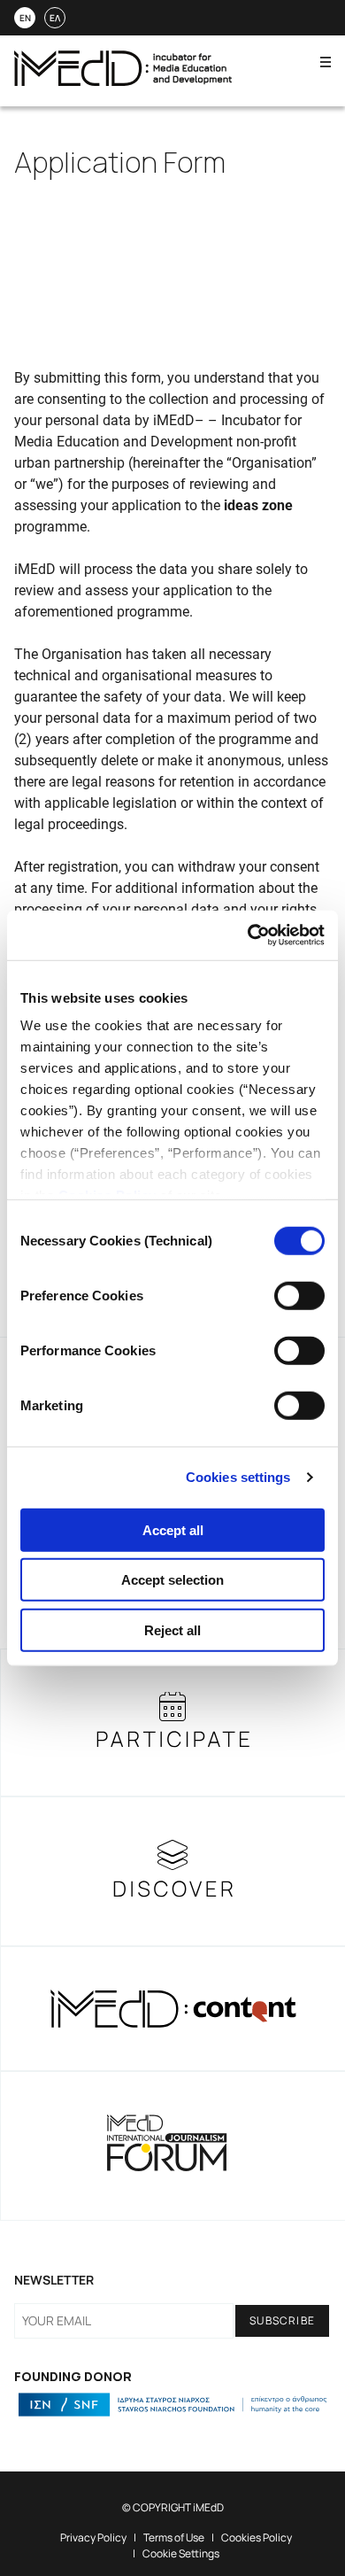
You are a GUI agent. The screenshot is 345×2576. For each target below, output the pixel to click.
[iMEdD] (123, 81)
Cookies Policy (257, 2537)
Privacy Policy (93, 2537)
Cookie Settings (181, 2553)
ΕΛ (55, 18)
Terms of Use (174, 2537)
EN (25, 18)
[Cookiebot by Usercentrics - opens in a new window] (248, 935)
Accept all (173, 1529)
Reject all (172, 1629)
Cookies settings (238, 1477)
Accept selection (172, 1580)
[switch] (299, 1295)
